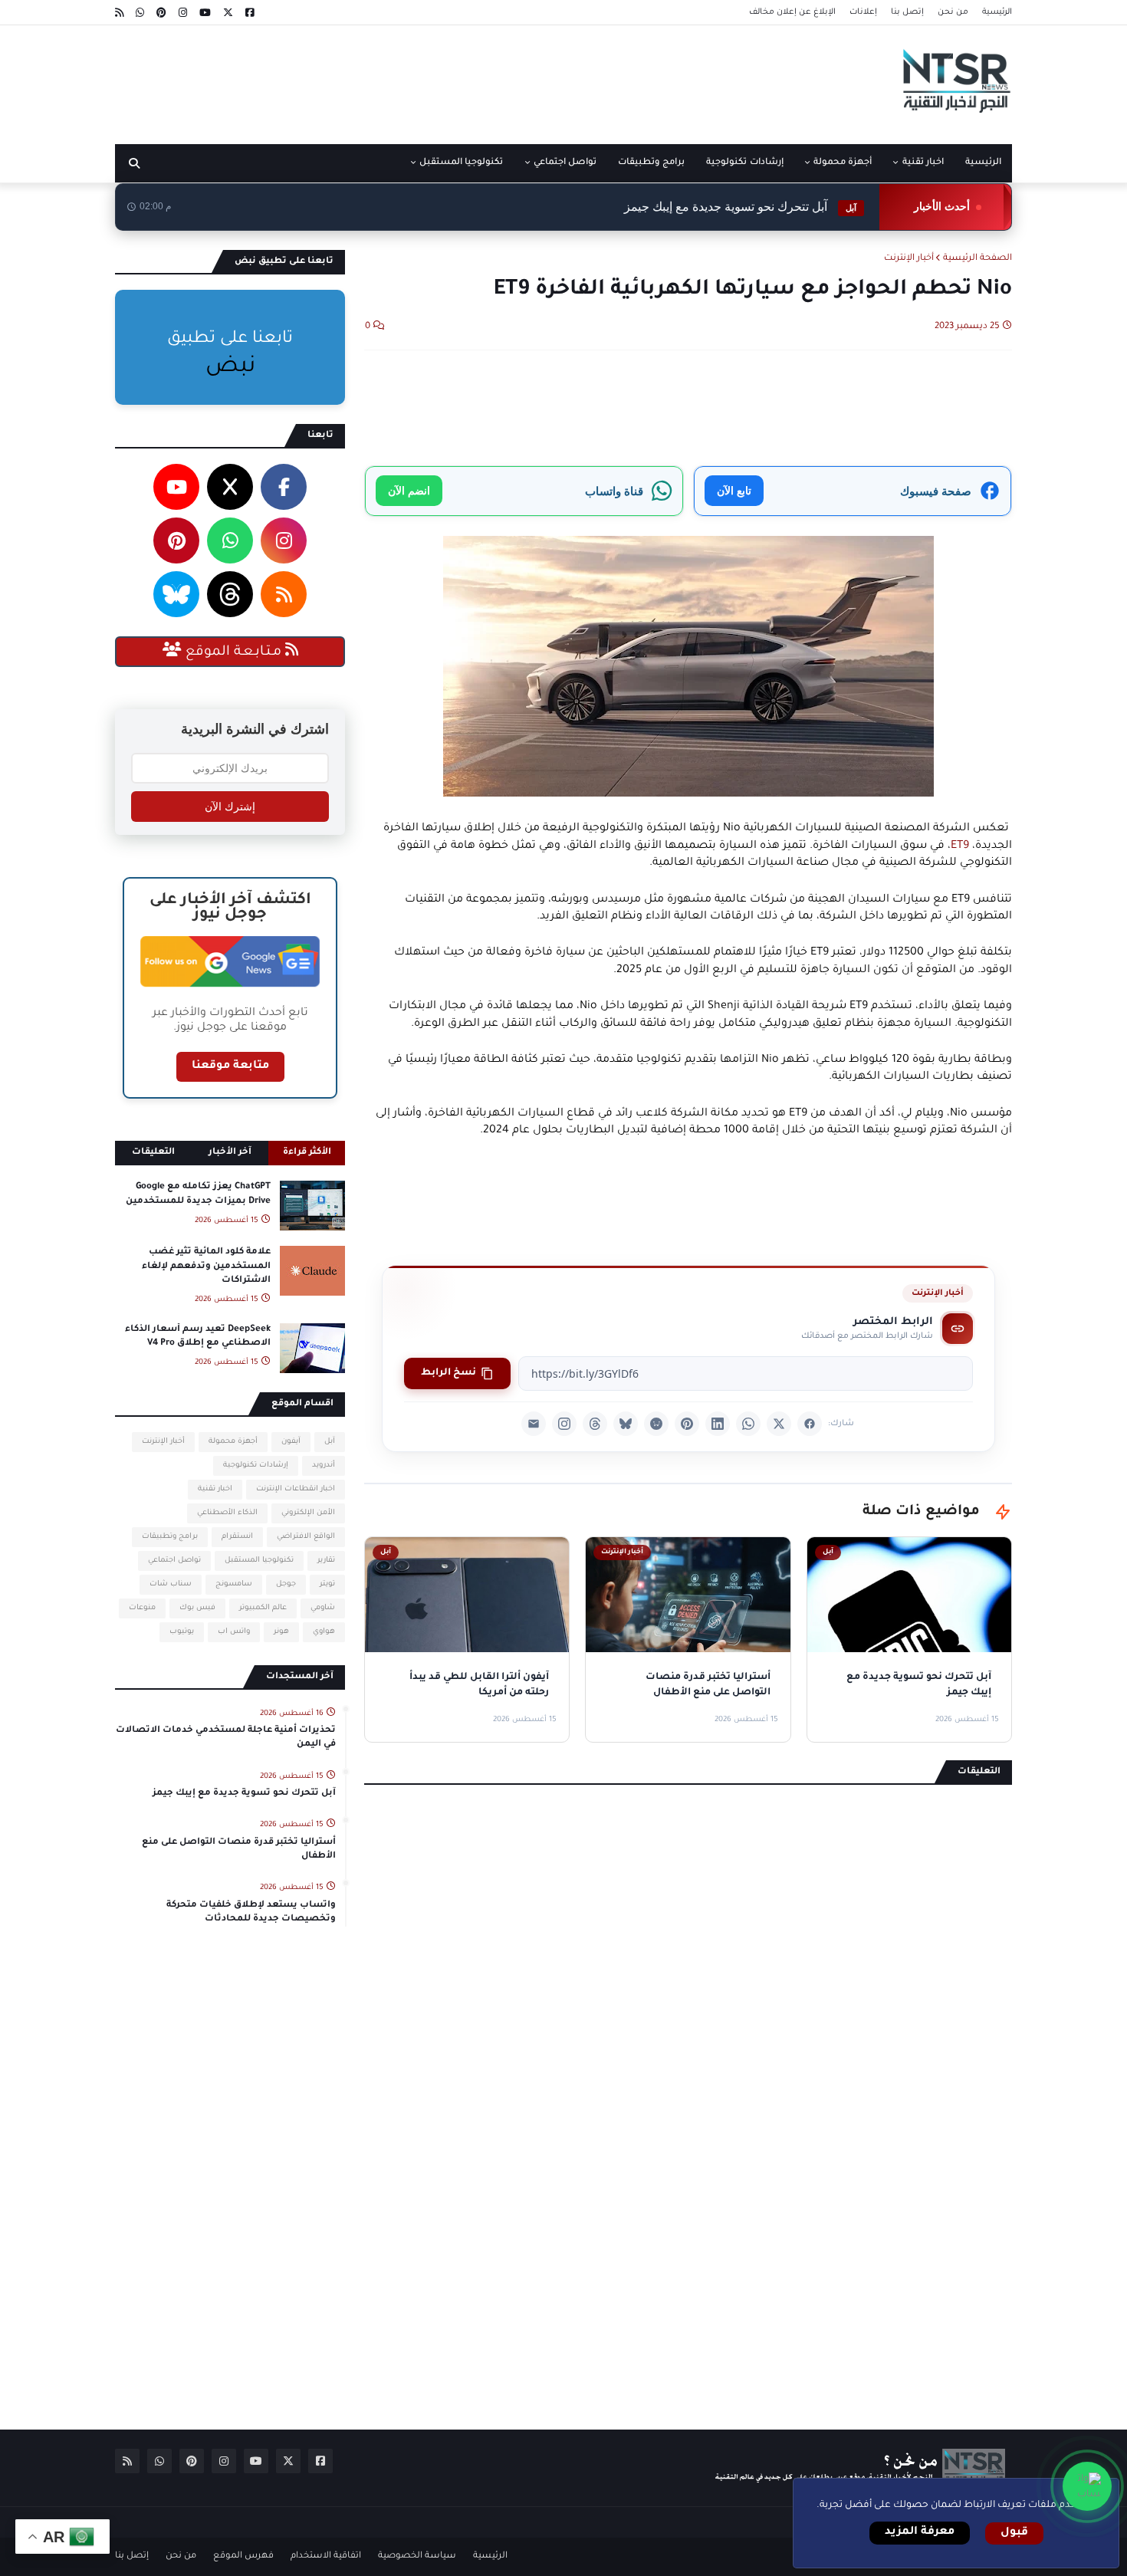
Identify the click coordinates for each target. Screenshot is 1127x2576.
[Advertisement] (394, 79)
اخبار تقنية (215, 1489)
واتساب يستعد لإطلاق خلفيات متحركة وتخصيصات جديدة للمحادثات (251, 1912)
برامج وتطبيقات (170, 1537)
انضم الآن (409, 490)
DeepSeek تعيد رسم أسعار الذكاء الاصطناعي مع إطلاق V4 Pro (198, 1337)
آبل (330, 1442)
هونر (281, 1632)
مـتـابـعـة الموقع (233, 652)
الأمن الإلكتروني (308, 1513)
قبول (1014, 2533)
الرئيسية (997, 12)
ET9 (960, 846)
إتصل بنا (907, 12)
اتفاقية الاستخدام (326, 2556)
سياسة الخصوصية (417, 2556)
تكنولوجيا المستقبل (259, 1561)
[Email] (534, 1424)
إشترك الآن (230, 807)
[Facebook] (810, 1424)
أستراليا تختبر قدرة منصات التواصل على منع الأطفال (239, 1850)
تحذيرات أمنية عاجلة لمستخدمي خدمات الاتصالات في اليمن (226, 1738)
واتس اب (234, 1632)
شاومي (323, 1608)
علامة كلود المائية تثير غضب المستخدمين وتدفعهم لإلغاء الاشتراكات (206, 1266)
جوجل (286, 1584)
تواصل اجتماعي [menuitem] (565, 163)
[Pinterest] (687, 1424)
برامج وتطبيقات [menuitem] (651, 163)
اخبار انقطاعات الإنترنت (296, 1489)
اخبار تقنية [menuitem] (923, 163)
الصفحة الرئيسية (978, 259)
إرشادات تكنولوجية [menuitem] (744, 163)
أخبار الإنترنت (909, 259)
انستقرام (237, 1537)
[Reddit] (656, 1424)
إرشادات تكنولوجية (256, 1465)
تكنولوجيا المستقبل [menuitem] (461, 163)
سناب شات (171, 1584)
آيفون (291, 1442)
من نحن (953, 12)
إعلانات (863, 12)
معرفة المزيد (920, 2532)
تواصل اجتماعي (174, 1561)
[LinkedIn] (718, 1424)
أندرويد (324, 1465)
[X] (779, 1424)
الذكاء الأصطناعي (227, 1513)
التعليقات (153, 1153)
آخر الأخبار (230, 1153)
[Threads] (595, 1424)
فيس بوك (197, 1608)
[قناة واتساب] (1087, 2486)
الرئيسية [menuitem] (983, 163)
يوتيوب (182, 1632)
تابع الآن (734, 490)
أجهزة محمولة (233, 1442)
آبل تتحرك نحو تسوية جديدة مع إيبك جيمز (740, 207)
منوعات (142, 1608)
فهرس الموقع (243, 2556)
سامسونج (234, 1584)
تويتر (327, 1584)
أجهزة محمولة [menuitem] (843, 163)
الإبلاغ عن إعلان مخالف (792, 12)
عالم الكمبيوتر (263, 1608)
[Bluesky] (626, 1424)
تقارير (326, 1561)
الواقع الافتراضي (306, 1537)
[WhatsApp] (748, 1424)
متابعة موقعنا (230, 1066)
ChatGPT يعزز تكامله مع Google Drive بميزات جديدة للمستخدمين (198, 1194)
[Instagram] (564, 1424)
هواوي (324, 1632)
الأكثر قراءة (307, 1153)
